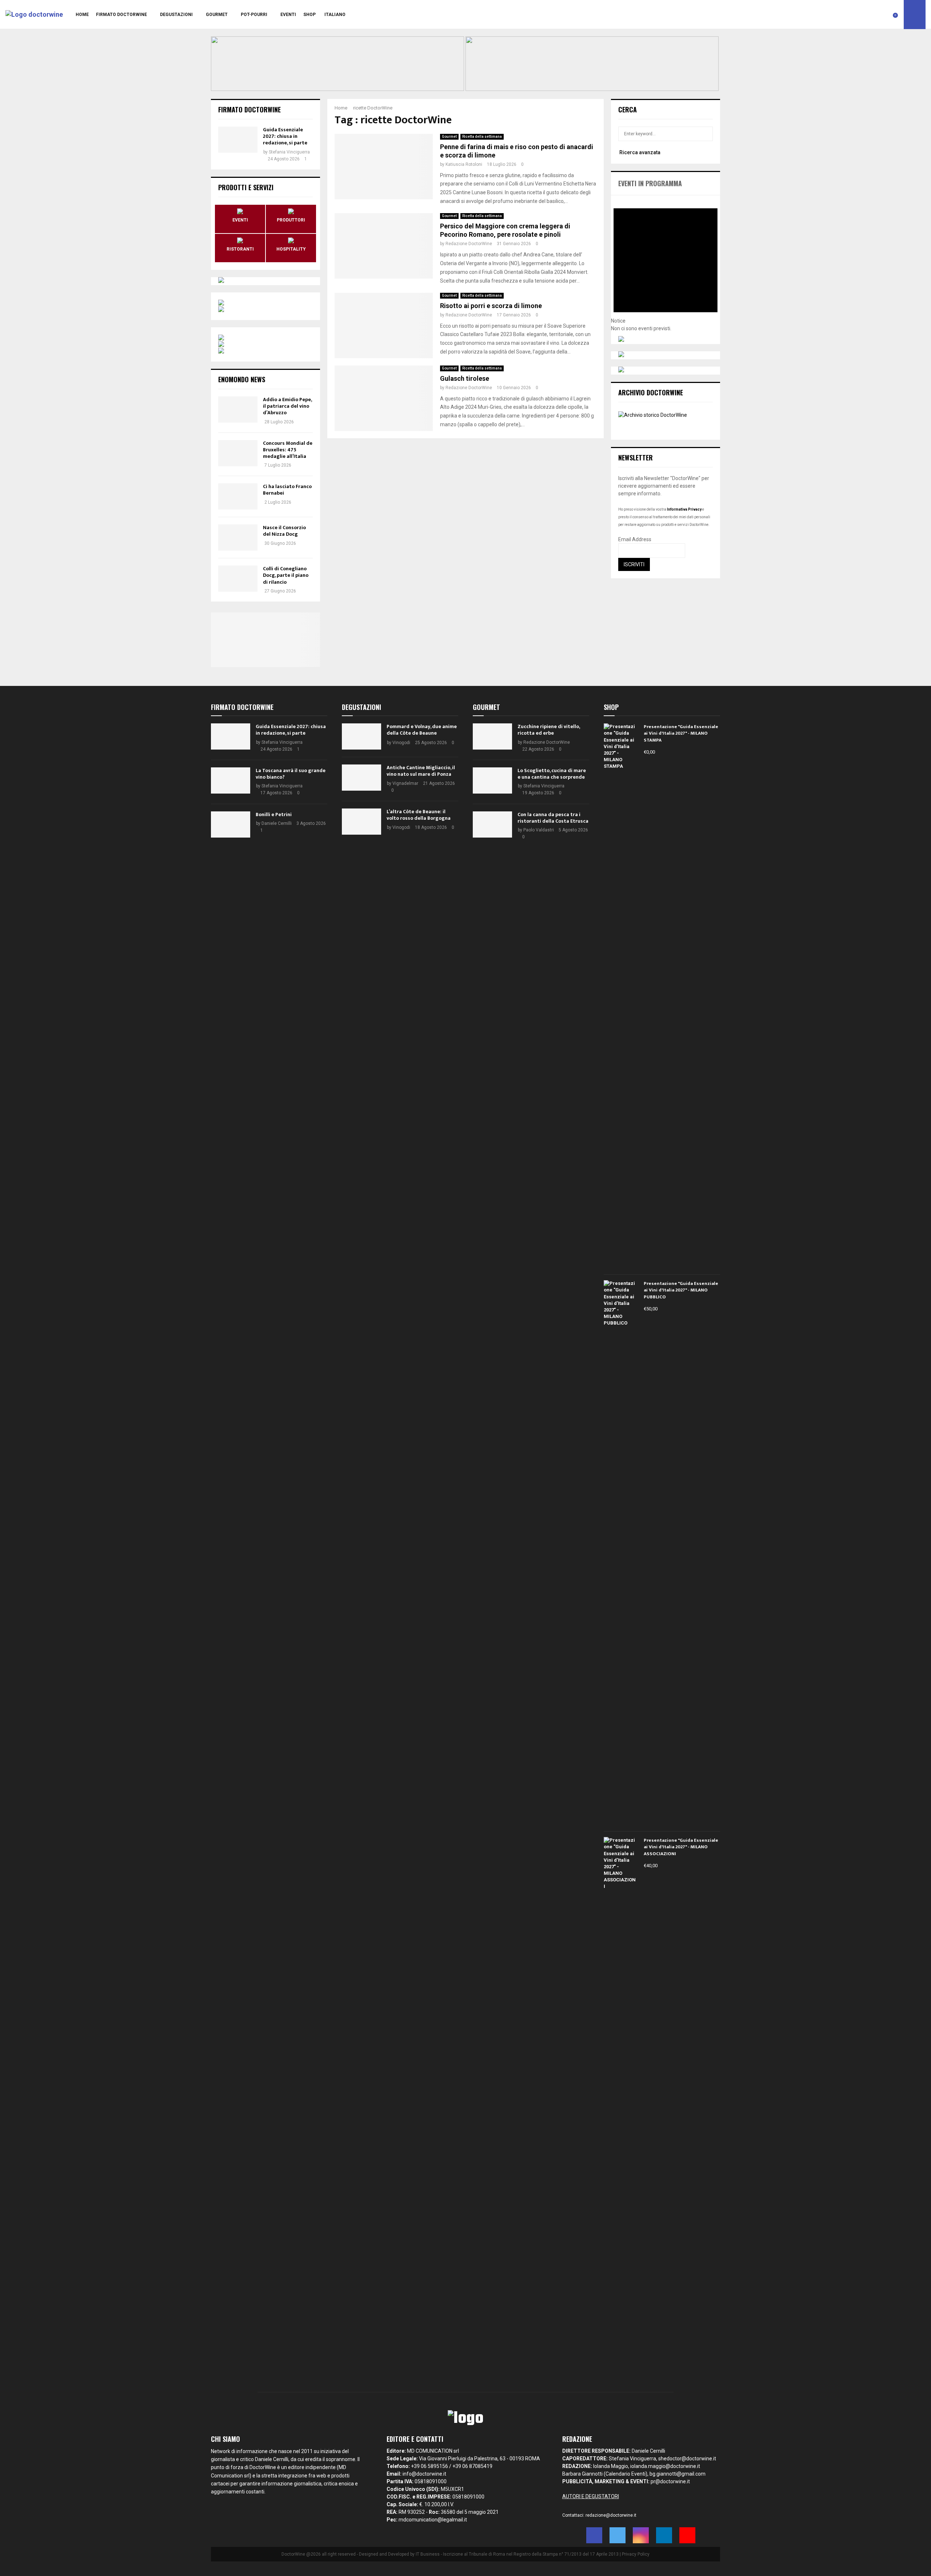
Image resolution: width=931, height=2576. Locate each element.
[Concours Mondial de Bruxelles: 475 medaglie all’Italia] (238, 453)
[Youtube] (687, 2535)
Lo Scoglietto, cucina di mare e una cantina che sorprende (552, 774)
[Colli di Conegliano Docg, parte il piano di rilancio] (238, 579)
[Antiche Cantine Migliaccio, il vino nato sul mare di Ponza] (361, 778)
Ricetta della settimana (482, 137)
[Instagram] (641, 2535)
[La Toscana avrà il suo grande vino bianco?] (231, 780)
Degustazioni (176, 15)
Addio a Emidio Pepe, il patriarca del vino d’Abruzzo (287, 406)
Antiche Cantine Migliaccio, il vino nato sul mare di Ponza (421, 771)
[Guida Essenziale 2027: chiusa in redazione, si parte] (238, 140)
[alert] (666, 264)
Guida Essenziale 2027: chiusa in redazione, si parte (285, 136)
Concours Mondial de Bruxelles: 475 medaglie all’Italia (288, 450)
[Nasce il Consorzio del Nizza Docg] (238, 538)
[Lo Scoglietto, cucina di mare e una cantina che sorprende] (492, 780)
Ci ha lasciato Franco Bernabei (287, 490)
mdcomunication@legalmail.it (433, 2520)
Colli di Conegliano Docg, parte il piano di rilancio (286, 575)
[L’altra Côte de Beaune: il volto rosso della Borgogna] (361, 822)
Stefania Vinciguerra (289, 152)
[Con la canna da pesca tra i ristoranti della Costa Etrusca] (492, 824)
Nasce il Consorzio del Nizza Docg (284, 531)
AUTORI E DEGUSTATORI (591, 2496)
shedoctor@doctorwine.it (687, 2459)
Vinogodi (401, 743)
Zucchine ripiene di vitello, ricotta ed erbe (549, 730)
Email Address (635, 539)
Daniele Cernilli (277, 823)
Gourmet (217, 15)
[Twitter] (618, 2535)
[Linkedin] (664, 2535)
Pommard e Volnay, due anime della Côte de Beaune (422, 730)
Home (82, 15)
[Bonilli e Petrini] (231, 824)
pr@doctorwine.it (670, 2481)
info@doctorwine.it (424, 2474)
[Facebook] (594, 2535)
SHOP (309, 15)
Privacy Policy (636, 2554)
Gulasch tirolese (465, 378)
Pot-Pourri (254, 15)
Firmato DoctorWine (121, 15)
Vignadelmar (405, 783)
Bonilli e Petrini (274, 814)
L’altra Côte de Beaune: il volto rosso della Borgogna (419, 815)
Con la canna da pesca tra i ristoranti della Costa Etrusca (553, 818)
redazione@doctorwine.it (611, 2515)
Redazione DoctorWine (469, 244)
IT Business (428, 2554)
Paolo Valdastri (539, 830)
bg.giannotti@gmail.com (678, 2474)
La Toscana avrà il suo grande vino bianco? (291, 774)
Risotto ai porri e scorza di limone (491, 306)
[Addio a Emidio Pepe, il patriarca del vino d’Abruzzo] (238, 410)
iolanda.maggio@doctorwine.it (665, 2466)
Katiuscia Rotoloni (464, 164)
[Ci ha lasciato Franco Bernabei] (238, 496)
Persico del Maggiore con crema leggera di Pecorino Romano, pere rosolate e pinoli (505, 230)
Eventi (288, 15)
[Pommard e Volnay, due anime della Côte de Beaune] (361, 736)
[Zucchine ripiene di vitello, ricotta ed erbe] (492, 736)
